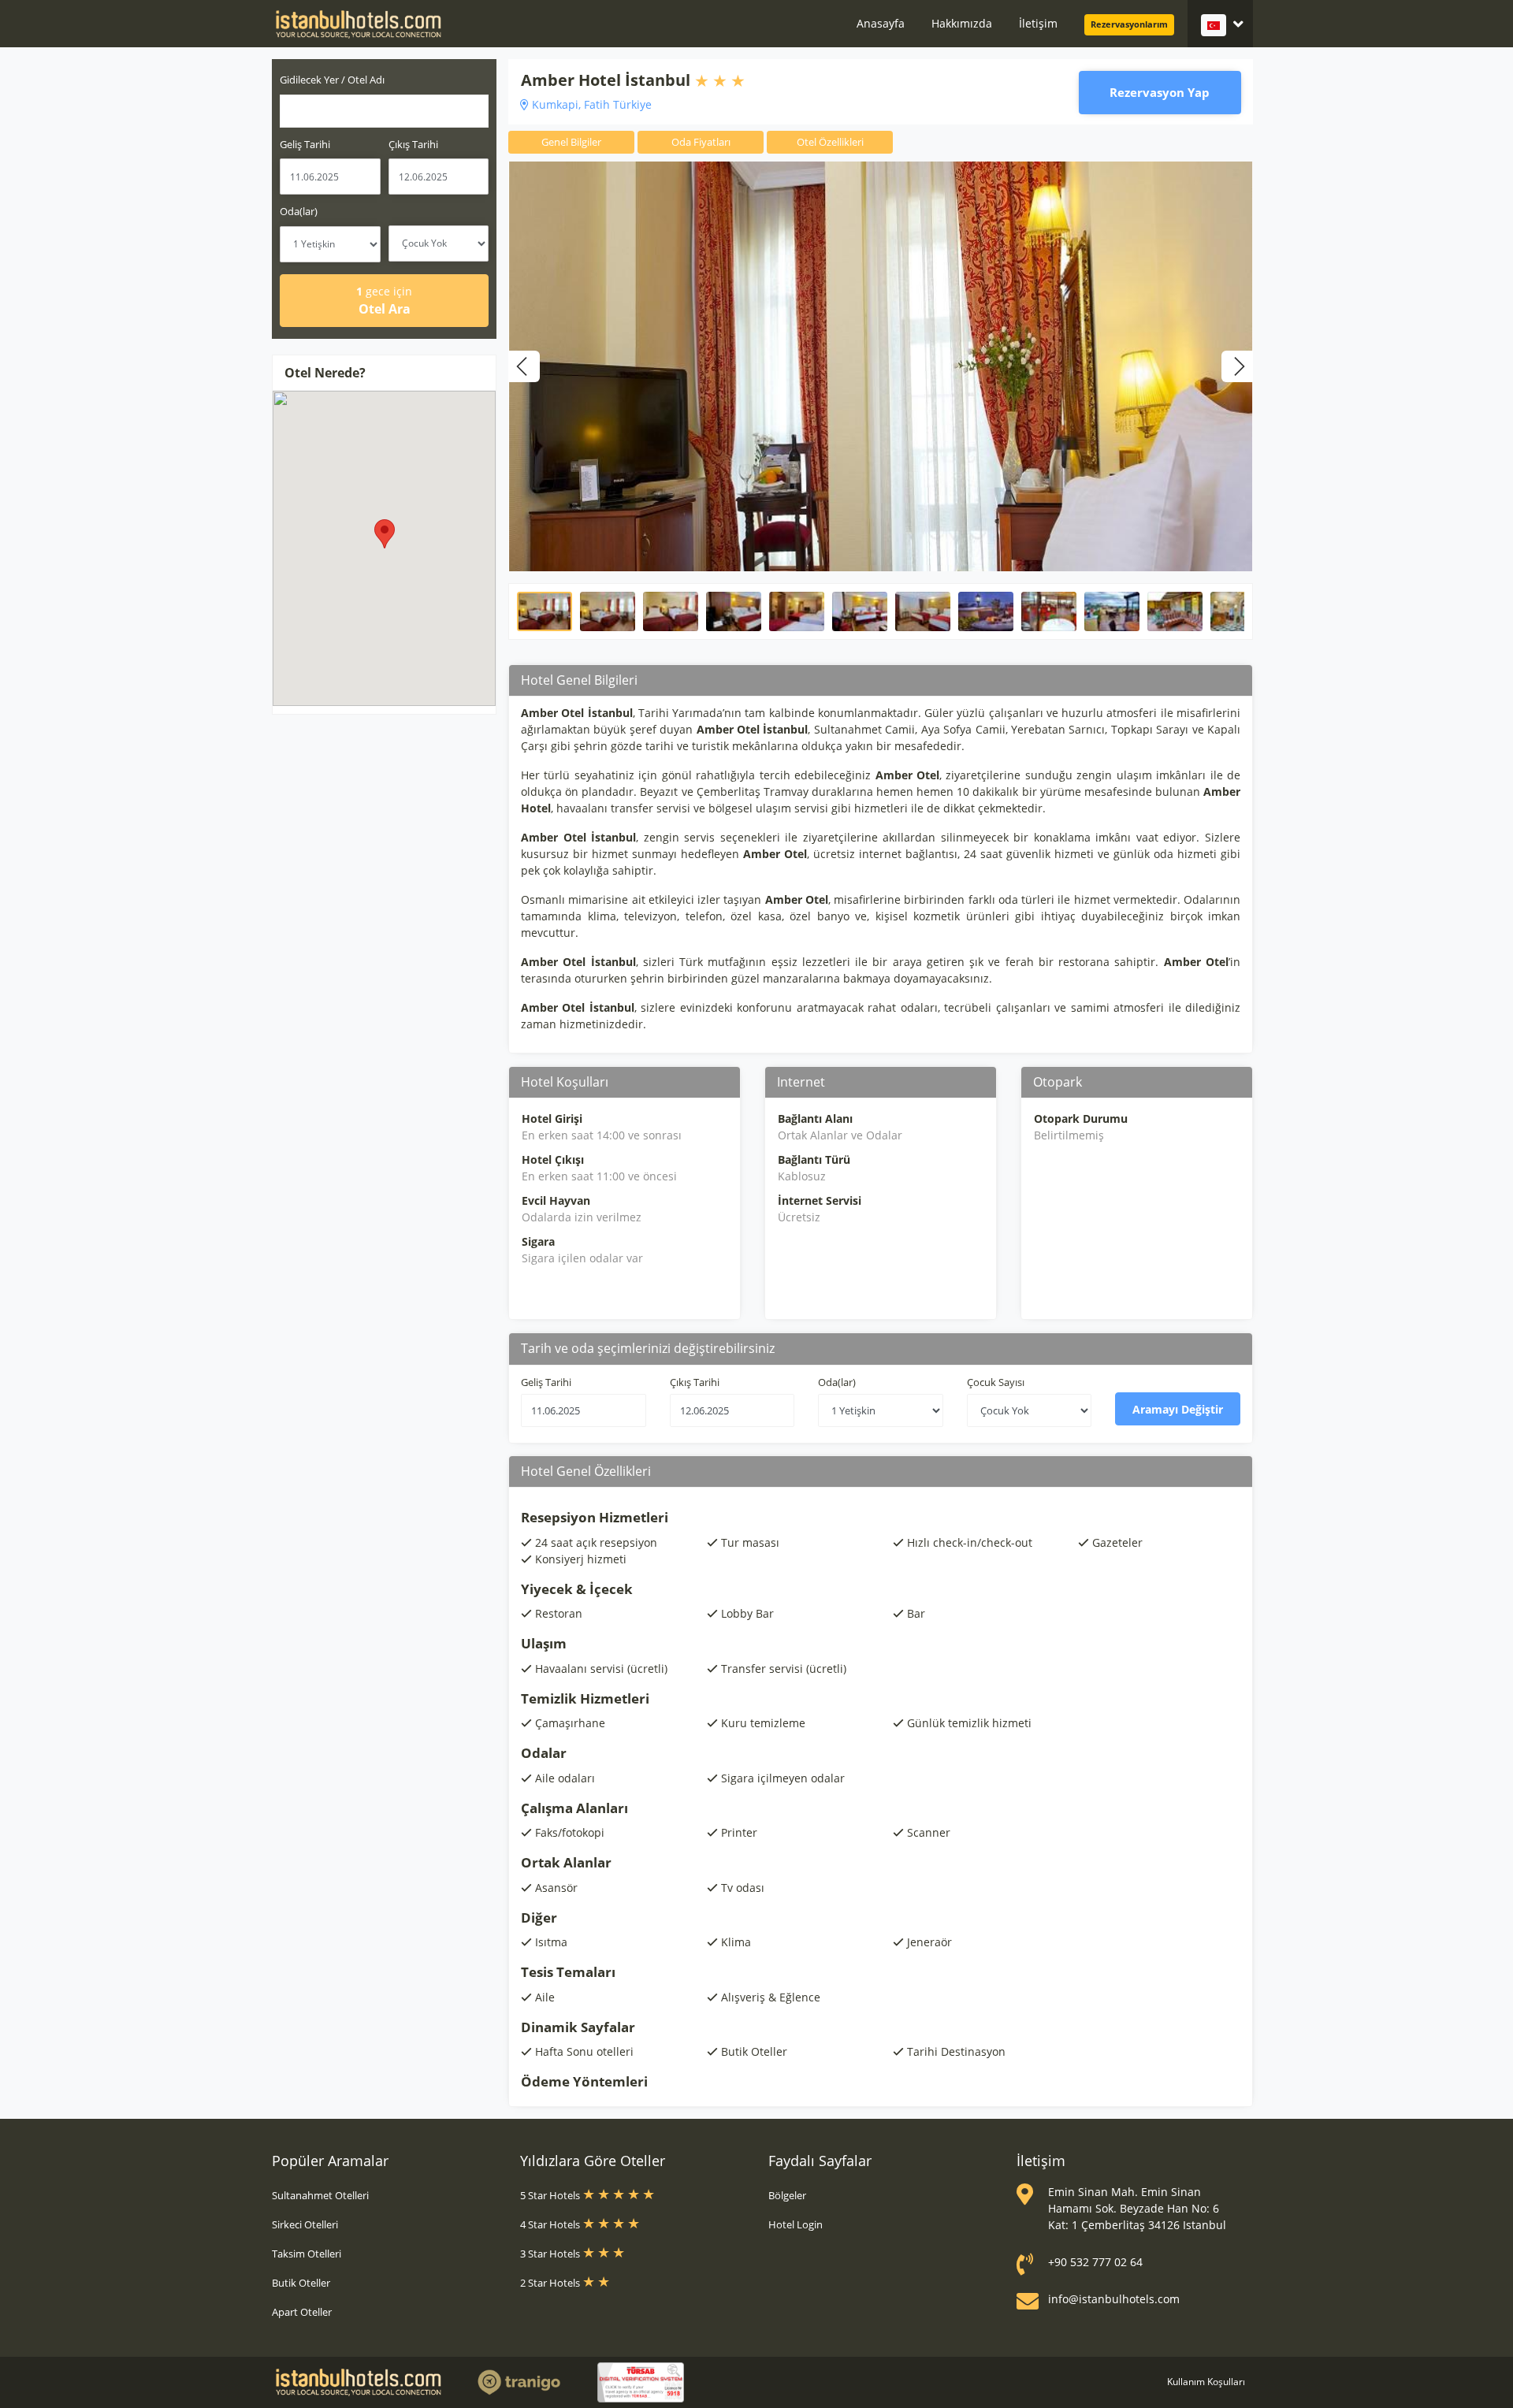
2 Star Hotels (551, 2283)
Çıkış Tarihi (413, 144)
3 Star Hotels (551, 2254)
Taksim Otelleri (307, 2254)
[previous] (524, 366)
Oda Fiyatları (701, 142)
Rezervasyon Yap (1160, 92)
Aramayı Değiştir (1178, 1409)
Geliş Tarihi (305, 144)
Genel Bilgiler (571, 142)
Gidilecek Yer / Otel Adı (332, 80)
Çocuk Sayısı (996, 1382)
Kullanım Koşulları (1206, 2382)
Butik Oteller (301, 2283)
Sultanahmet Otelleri (320, 2195)
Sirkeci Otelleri (305, 2224)
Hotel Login (796, 2224)
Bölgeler (787, 2195)
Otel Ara (384, 301)
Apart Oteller (302, 2312)
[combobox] (384, 111)
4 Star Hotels (551, 2224)
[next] (1237, 366)
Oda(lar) (299, 211)
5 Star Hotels (551, 2195)
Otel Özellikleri (830, 142)
